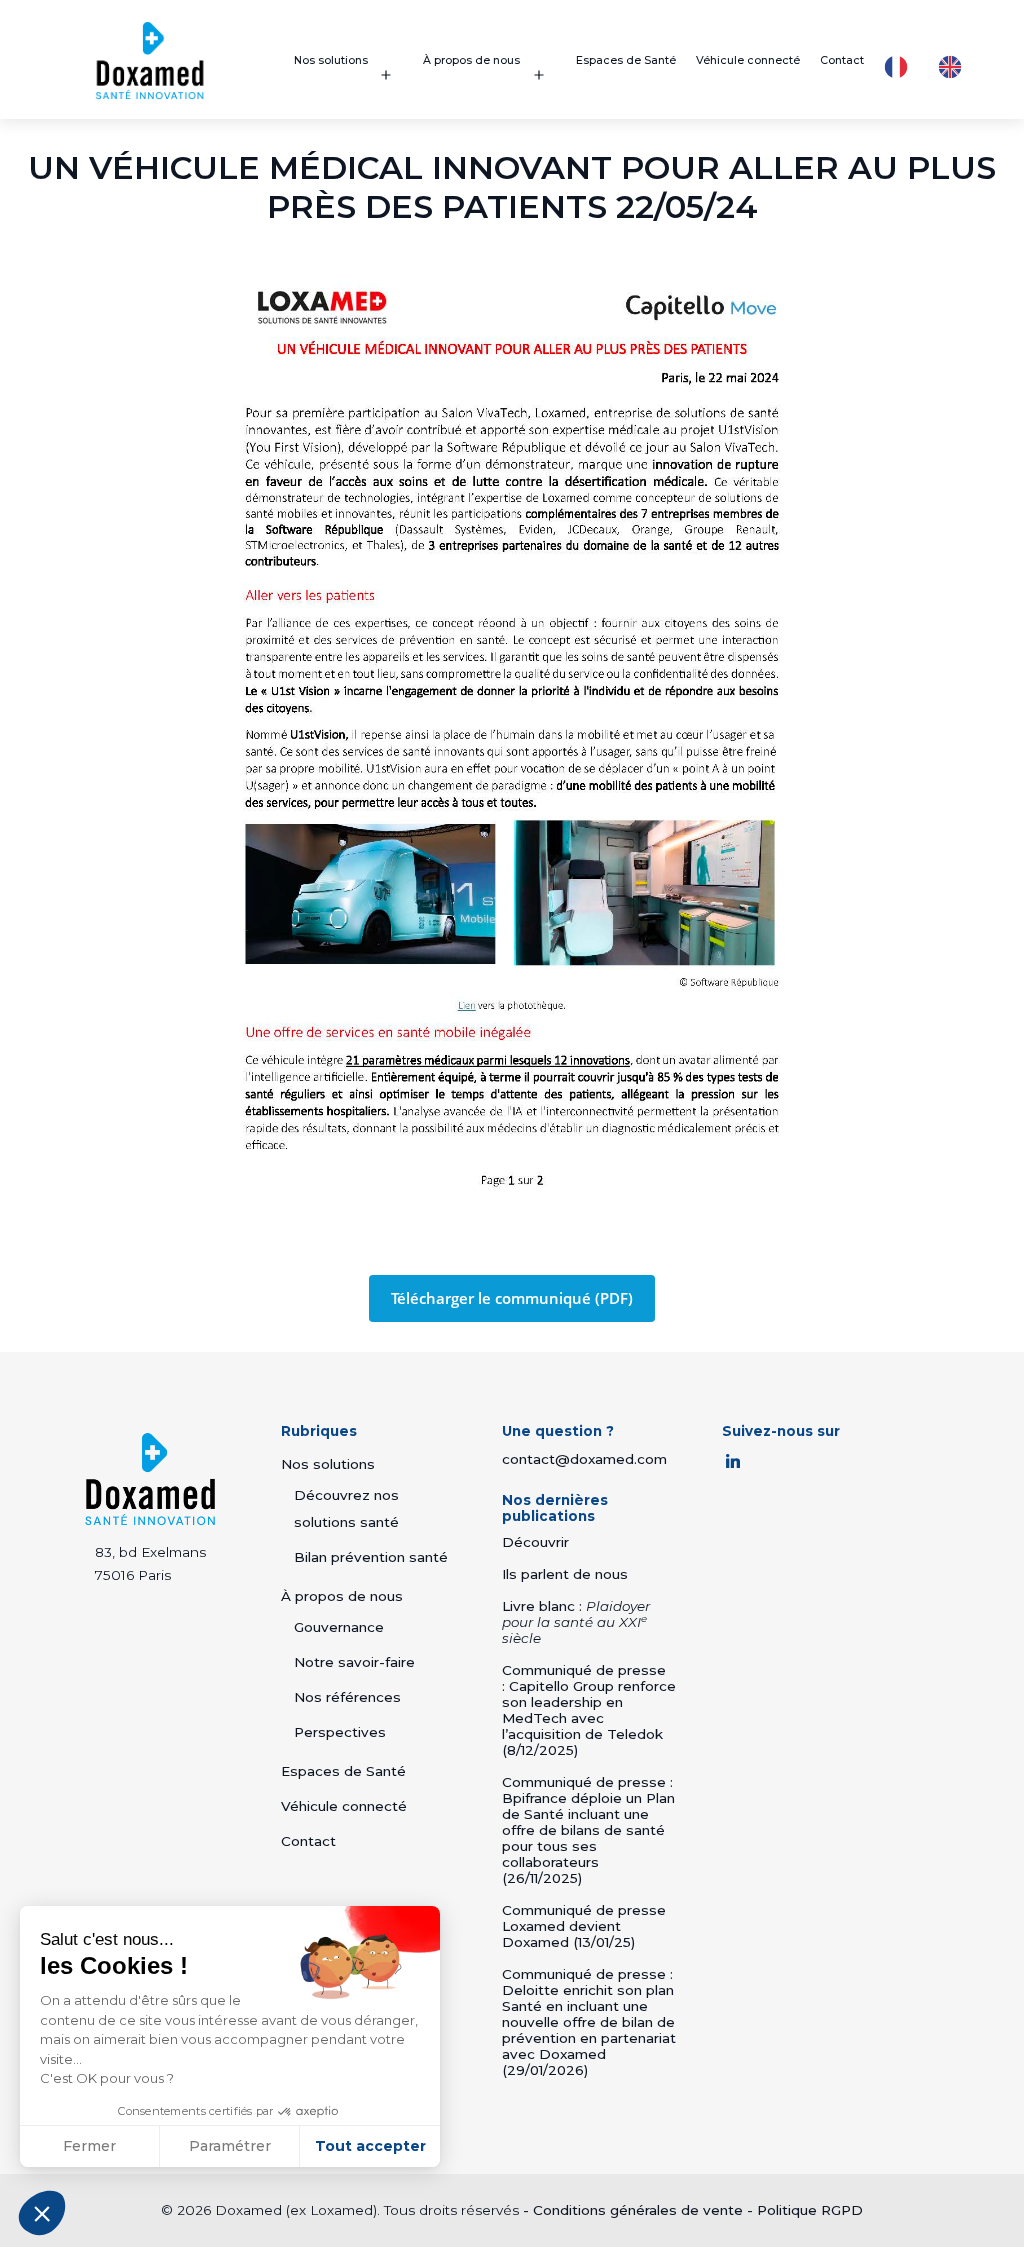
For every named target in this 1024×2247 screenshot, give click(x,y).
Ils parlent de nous (565, 1574)
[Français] (901, 67)
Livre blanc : (576, 1622)
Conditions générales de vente (638, 2210)
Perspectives (340, 1732)
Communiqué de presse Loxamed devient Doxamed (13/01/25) (584, 1926)
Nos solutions (331, 61)
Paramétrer (230, 2146)
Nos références (347, 1697)
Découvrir (535, 1542)
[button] (42, 2213)
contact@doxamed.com (584, 1459)
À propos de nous (471, 61)
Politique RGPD (810, 2210)
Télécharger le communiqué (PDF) (512, 1298)
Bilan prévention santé (371, 1557)
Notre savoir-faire (354, 1662)
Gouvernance (339, 1627)
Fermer (89, 2146)
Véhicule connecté (748, 61)
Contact (842, 61)
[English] (955, 67)
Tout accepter (370, 2146)
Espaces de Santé (626, 61)
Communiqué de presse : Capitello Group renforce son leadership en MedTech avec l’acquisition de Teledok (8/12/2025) (589, 1710)
